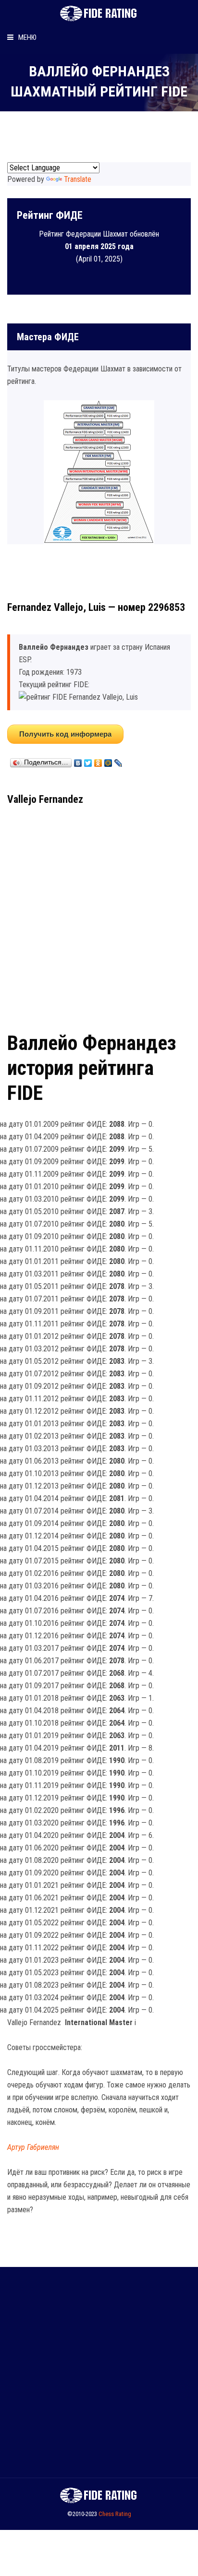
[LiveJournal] (118, 761)
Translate (78, 179)
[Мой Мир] (108, 761)
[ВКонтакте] (78, 761)
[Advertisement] (99, 915)
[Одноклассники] (98, 761)
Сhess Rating (115, 2514)
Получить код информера (65, 734)
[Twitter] (88, 761)
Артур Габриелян (33, 2147)
